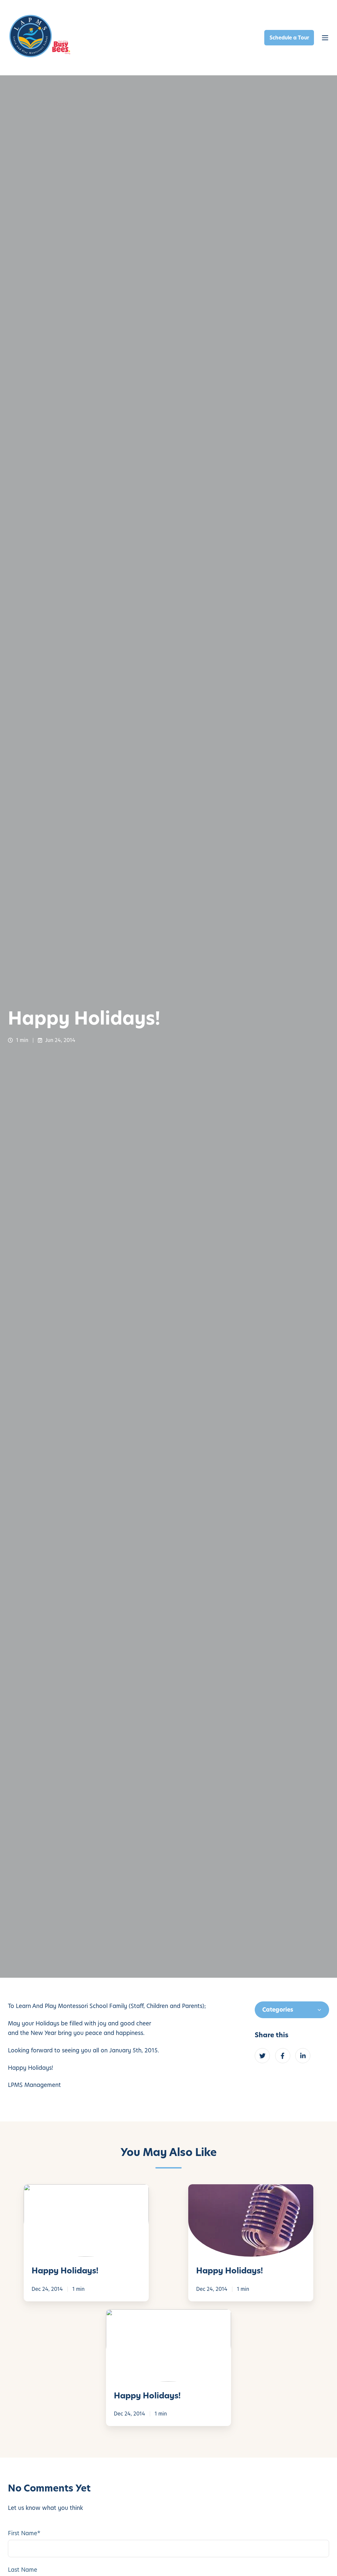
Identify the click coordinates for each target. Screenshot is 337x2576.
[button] (325, 38)
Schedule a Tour (289, 38)
